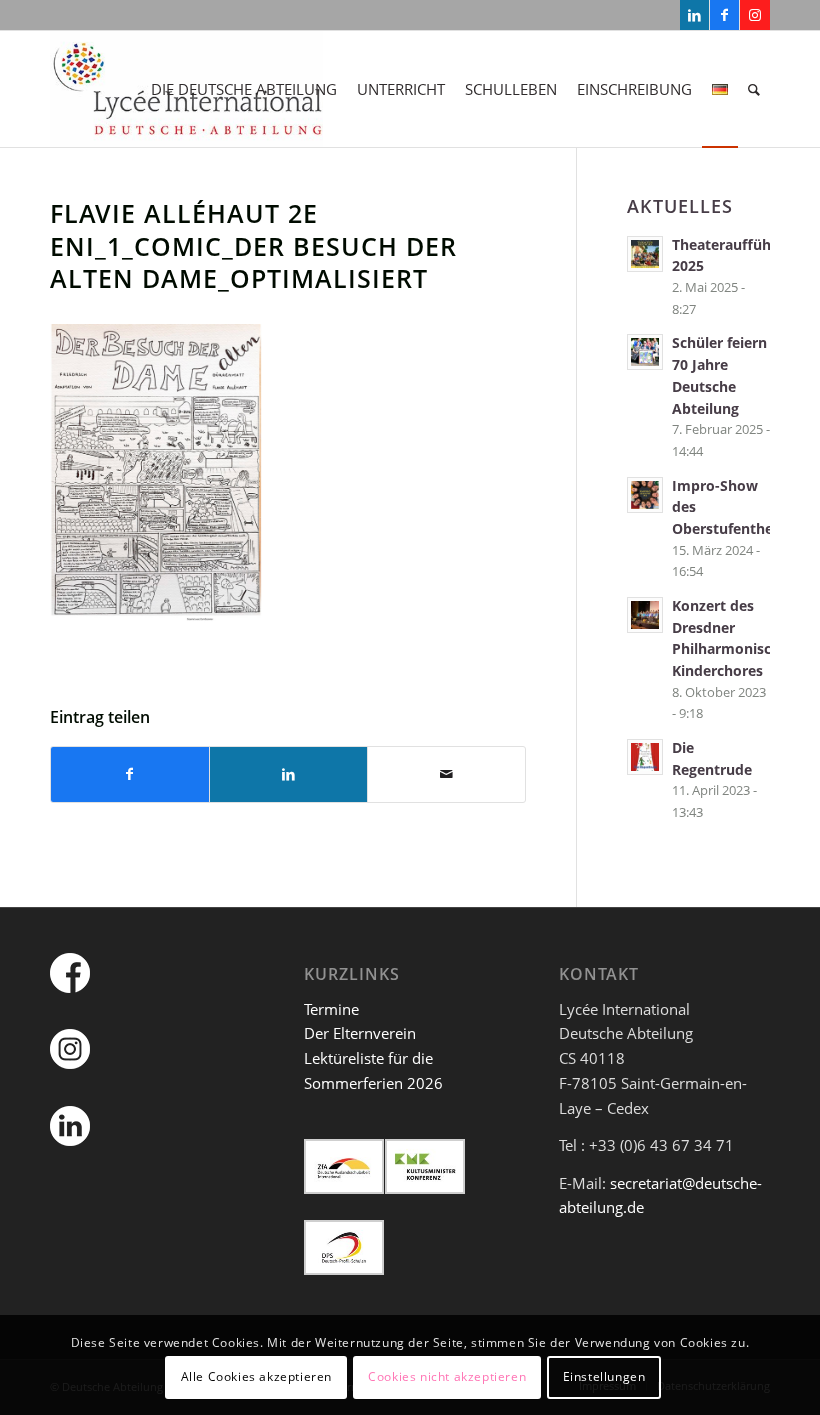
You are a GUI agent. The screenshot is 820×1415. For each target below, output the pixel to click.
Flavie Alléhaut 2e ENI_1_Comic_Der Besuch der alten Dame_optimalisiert (253, 245)
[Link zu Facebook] (724, 15)
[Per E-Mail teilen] (446, 774)
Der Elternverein (360, 1033)
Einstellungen (604, 1376)
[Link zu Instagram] (755, 15)
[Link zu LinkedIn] (694, 15)
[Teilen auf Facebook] (130, 774)
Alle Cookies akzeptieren (256, 1376)
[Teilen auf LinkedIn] (288, 774)
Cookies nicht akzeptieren (447, 1376)
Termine (331, 1009)
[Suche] (754, 89)
